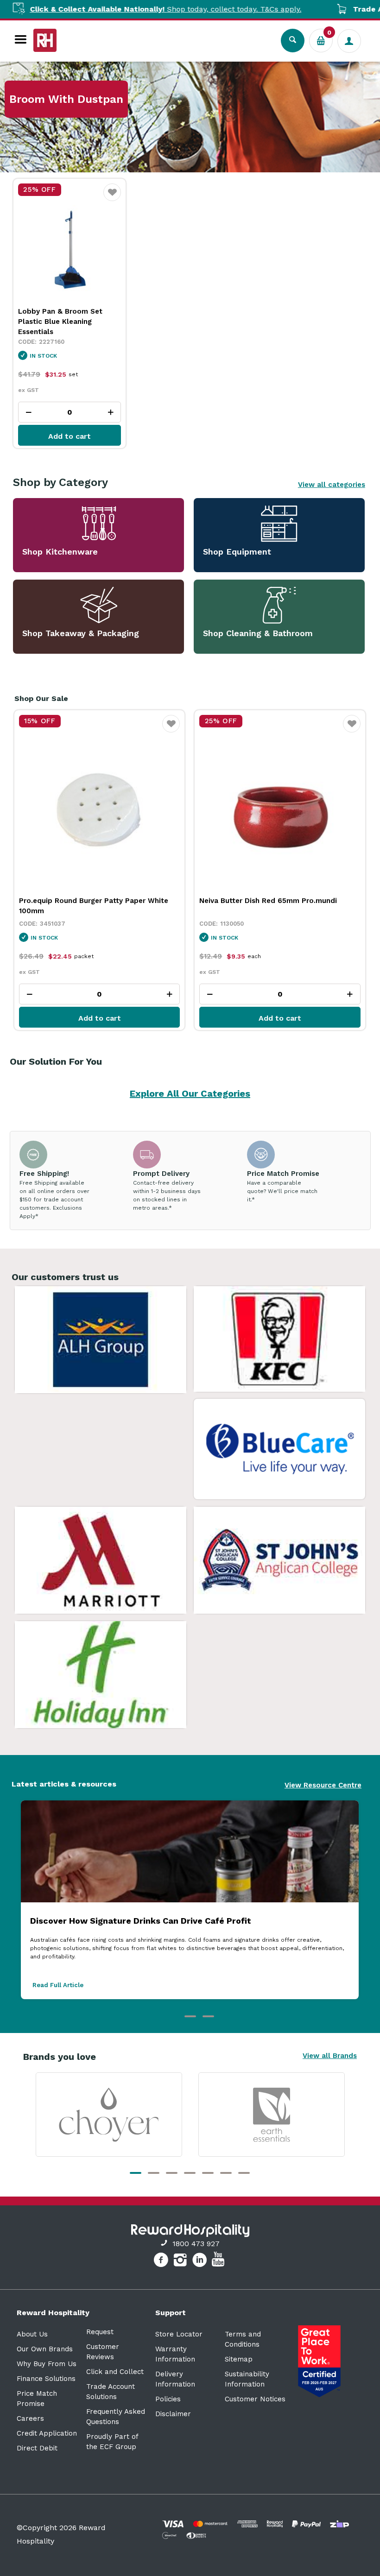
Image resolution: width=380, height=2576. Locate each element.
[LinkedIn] (201, 2261)
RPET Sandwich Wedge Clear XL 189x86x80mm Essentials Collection (264, 906)
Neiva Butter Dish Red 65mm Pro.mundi (88, 901)
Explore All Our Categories (190, 1093)
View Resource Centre (323, 1785)
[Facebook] (162, 2261)
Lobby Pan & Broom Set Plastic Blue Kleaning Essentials (60, 322)
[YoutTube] (219, 2261)
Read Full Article (58, 1985)
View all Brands (330, 2056)
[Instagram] (181, 2261)
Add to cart (70, 436)
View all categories (332, 485)
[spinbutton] (70, 412)
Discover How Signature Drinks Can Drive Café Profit (141, 1921)
